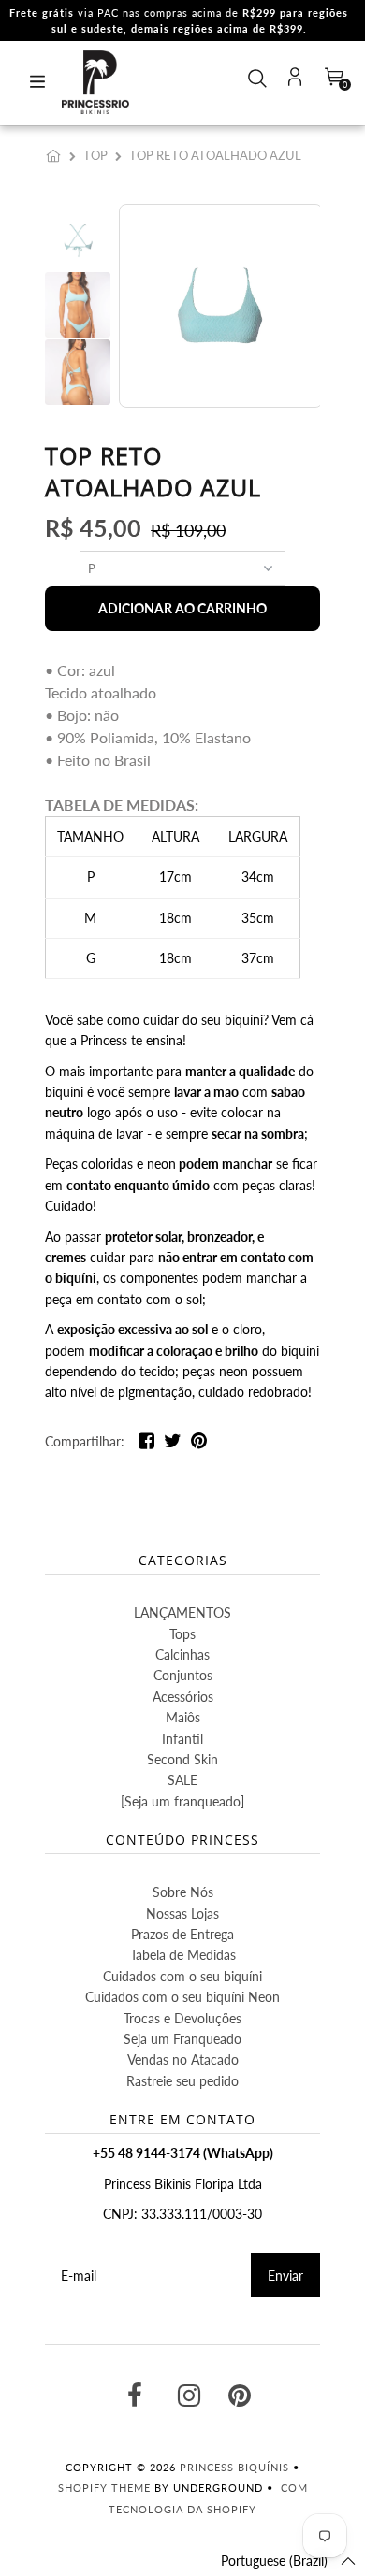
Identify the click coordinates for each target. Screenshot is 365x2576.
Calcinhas (182, 1655)
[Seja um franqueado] (182, 1801)
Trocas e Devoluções (182, 2018)
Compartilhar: (85, 1441)
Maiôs (183, 1717)
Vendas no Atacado (183, 2059)
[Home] (57, 155)
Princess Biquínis (234, 2467)
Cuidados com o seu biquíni (182, 1976)
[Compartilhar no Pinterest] (199, 1444)
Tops (182, 1634)
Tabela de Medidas (183, 1955)
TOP (95, 155)
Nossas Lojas (182, 1914)
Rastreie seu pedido (182, 2081)
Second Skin (182, 1759)
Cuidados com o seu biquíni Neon (182, 1997)
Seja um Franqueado (182, 2039)
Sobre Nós (183, 1892)
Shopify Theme (104, 2488)
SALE (182, 1780)
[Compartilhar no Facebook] (146, 1444)
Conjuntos (183, 1675)
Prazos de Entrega (182, 1934)
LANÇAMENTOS (182, 1612)
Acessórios (183, 1697)
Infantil (182, 1739)
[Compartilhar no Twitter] (173, 1444)
